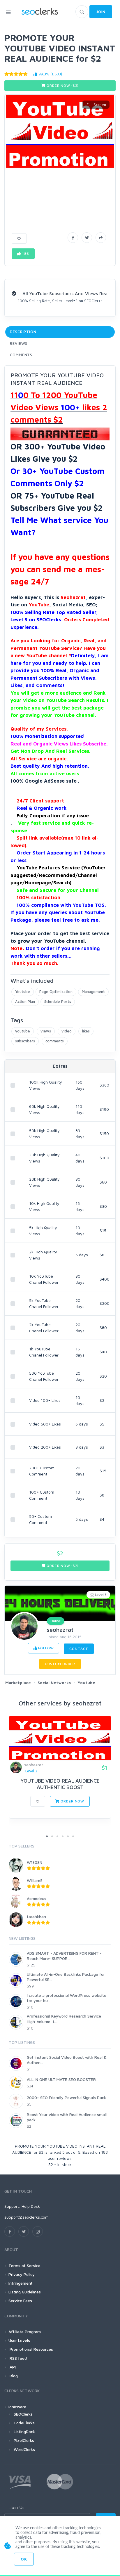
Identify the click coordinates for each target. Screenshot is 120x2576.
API (12, 2367)
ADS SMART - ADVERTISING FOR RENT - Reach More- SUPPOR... (64, 1956)
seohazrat (60, 1630)
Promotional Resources (31, 2349)
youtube (23, 1031)
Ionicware (17, 2407)
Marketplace (18, 1683)
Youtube (23, 992)
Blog (13, 2376)
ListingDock (24, 2431)
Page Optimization (56, 992)
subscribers (25, 1041)
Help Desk (31, 2206)
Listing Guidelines (25, 2292)
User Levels (19, 2340)
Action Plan (25, 1001)
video (67, 1031)
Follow (46, 1648)
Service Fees (20, 2301)
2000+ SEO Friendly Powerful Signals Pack (66, 2097)
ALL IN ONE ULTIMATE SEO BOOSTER (61, 2079)
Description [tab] (23, 332)
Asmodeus (37, 1898)
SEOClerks (23, 2414)
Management (93, 992)
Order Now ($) (62, 85)
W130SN (35, 1862)
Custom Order (60, 1664)
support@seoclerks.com (27, 2217)
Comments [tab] (21, 355)
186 (25, 254)
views (46, 1031)
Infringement (21, 2283)
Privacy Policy (22, 2274)
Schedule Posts (58, 1001)
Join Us (17, 2507)
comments (55, 1041)
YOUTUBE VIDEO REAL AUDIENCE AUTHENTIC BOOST (60, 1784)
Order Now (72, 1801)
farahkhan (36, 1917)
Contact (79, 1649)
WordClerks (24, 2449)
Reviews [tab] (19, 343)
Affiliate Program (25, 2332)
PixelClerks (24, 2440)
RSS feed (18, 2358)
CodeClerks (24, 2423)
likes (86, 1031)
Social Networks (54, 1683)
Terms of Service (24, 2266)
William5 (35, 1880)
